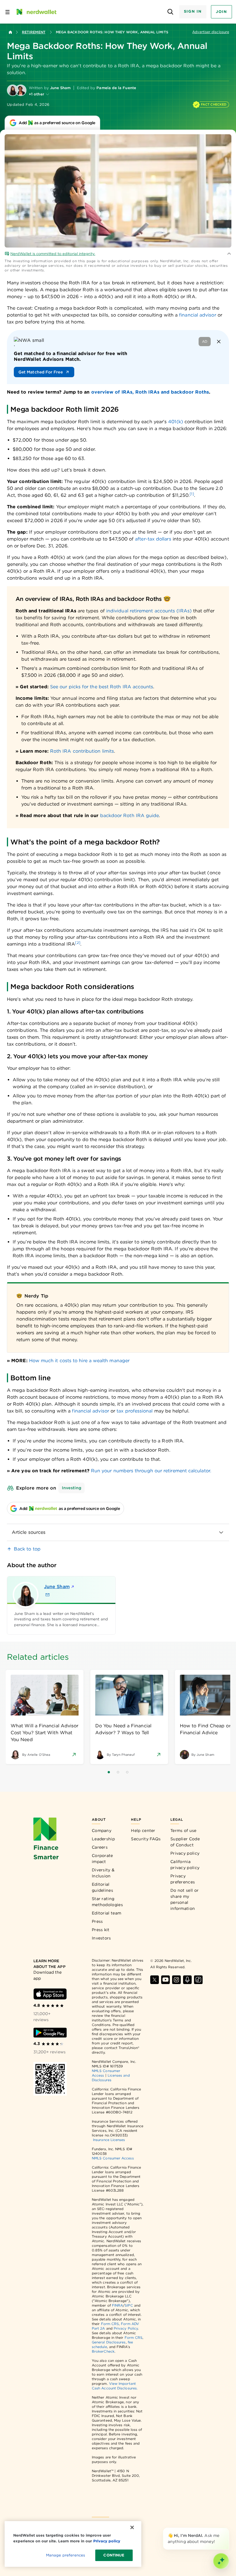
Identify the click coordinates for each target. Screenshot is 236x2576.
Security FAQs (146, 1839)
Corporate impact (102, 1859)
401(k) (175, 422)
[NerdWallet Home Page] (36, 12)
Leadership (103, 1839)
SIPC (129, 2305)
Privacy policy (185, 1853)
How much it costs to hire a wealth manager (79, 1361)
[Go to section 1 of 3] (109, 1772)
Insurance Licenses (109, 2140)
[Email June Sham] (47, 1595)
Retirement (34, 32)
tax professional (135, 1411)
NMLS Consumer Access (113, 2158)
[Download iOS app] (50, 1994)
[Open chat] (221, 2561)
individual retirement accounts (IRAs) (149, 611)
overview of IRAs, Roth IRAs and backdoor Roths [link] (150, 392)
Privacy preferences (183, 1879)
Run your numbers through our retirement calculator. (151, 1471)
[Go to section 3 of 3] (127, 1772)
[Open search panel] (171, 12)
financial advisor (197, 315)
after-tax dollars (153, 539)
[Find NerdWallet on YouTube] (165, 1980)
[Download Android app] (50, 2033)
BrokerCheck (103, 2351)
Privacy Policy (126, 2328)
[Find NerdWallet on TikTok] (198, 1980)
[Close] (228, 2529)
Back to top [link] (27, 1549)
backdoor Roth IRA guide (130, 815)
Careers (100, 1847)
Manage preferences (65, 2555)
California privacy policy (185, 1865)
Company (102, 1831)
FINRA (117, 2305)
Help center (143, 1831)
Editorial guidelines (102, 1887)
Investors (101, 1938)
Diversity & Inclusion (103, 1873)
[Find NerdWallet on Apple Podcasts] (187, 1980)
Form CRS (110, 2324)
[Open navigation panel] (7, 12)
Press (97, 1921)
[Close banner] (219, 342)
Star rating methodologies (107, 1902)
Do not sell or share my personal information (184, 1899)
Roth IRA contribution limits (82, 751)
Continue (114, 2555)
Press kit (101, 1930)
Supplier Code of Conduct (185, 1842)
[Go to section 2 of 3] (118, 1772)
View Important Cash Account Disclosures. (115, 2386)
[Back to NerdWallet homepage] (10, 32)
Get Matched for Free (41, 372)
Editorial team (106, 1913)
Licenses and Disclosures (111, 2078)
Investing (72, 1488)
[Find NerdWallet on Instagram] (176, 1980)
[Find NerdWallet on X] (155, 1980)
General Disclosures (109, 2342)
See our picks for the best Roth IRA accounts (102, 687)
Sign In (193, 11)
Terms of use (183, 1831)
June (57, 1587)
